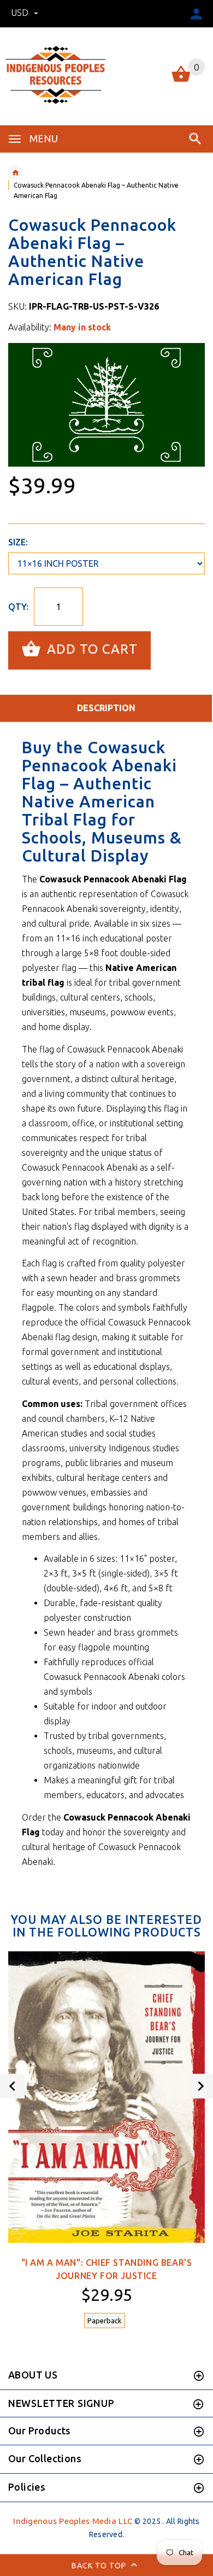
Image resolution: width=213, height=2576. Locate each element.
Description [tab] (106, 708)
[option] (106, 405)
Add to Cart (90, 649)
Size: (18, 542)
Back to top (100, 2565)
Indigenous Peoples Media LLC (73, 2521)
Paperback (105, 2321)
